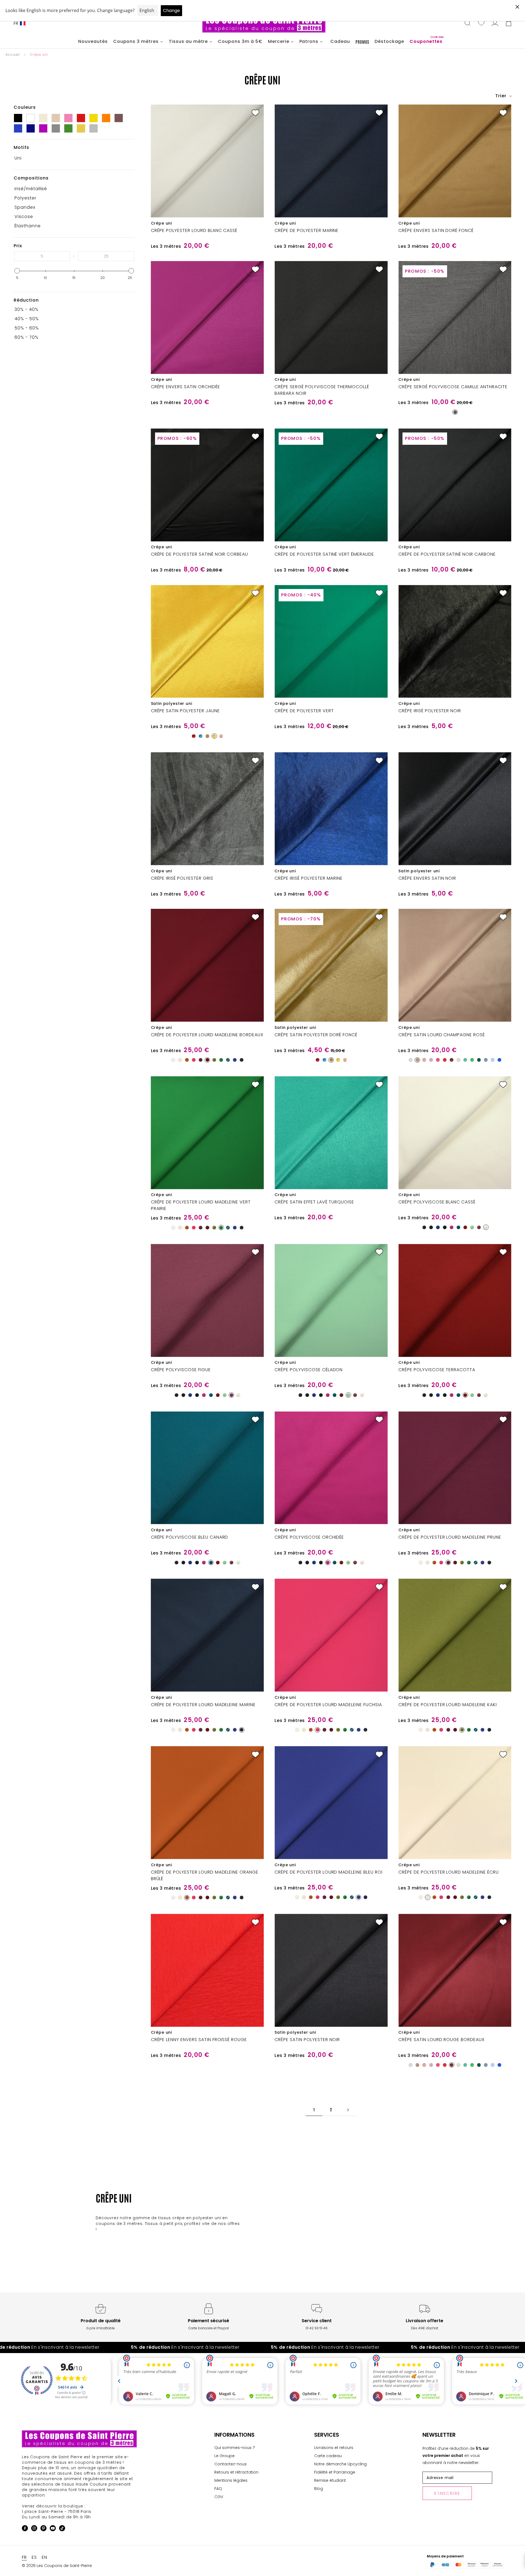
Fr (16, 23)
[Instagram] (34, 2529)
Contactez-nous (231, 2464)
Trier (501, 96)
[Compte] (495, 23)
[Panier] (509, 23)
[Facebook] (25, 2529)
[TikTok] (62, 2529)
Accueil (13, 55)
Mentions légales (231, 2480)
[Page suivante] (348, 2110)
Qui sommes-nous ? (235, 2448)
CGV (219, 2497)
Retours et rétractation (236, 2472)
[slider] (17, 271)
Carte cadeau (328, 2456)
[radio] (455, 412)
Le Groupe (224, 2456)
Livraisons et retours (334, 2448)
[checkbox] (72, 158)
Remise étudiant (330, 2480)
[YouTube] (53, 2529)
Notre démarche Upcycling (340, 2464)
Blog (319, 2489)
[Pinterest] (43, 2529)
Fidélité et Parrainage (335, 2472)
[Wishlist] (481, 23)
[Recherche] (468, 23)
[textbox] (42, 256)
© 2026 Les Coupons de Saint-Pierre (57, 2566)
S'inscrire (447, 2493)
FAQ (218, 2489)
